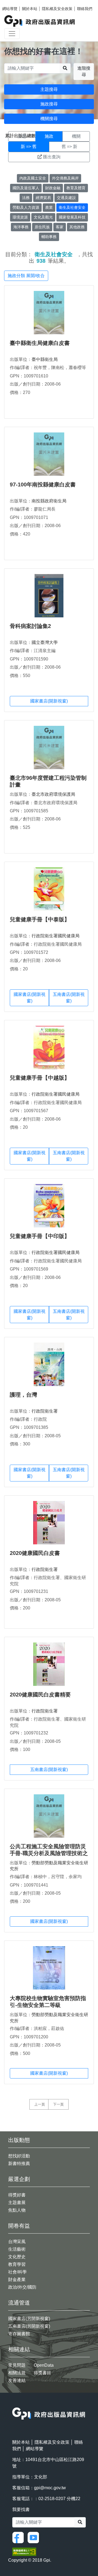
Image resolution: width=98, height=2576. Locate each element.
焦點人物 (17, 2210)
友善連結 (17, 2380)
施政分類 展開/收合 (26, 276)
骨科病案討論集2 (30, 626)
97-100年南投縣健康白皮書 (43, 485)
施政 (49, 136)
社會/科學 (17, 2272)
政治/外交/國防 (22, 2287)
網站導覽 (10, 9)
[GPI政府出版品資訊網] (40, 21)
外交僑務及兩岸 (65, 178)
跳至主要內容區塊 (15, 3)
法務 (26, 198)
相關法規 (17, 2373)
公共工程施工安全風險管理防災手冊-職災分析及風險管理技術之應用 (49, 1853)
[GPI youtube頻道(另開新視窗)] (35, 2537)
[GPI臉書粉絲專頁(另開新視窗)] (19, 2537)
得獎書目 (42, 2373)
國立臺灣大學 (45, 642)
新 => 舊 (29, 147)
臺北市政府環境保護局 (53, 794)
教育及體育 (76, 188)
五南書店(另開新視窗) (29, 2326)
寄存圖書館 (19, 2334)
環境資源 (20, 217)
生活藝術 (17, 2249)
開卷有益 (19, 2226)
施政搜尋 (49, 104)
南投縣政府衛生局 (49, 501)
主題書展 (17, 2203)
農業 (49, 207)
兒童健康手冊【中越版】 (40, 1078)
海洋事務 (21, 227)
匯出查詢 (52, 157)
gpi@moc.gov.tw (50, 2488)
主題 (22, 136)
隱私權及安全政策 (57, 9)
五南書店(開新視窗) (69, 998)
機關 (76, 136)
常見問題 (17, 2365)
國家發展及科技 (72, 217)
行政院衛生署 (45, 1411)
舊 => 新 (69, 147)
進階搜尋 (84, 71)
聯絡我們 (85, 9)
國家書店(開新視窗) (49, 701)
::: (14, 2404)
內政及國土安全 (33, 178)
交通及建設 (66, 198)
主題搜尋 (49, 89)
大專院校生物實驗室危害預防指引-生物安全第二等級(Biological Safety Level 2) (48, 2005)
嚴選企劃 (19, 2179)
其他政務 (77, 227)
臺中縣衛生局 (45, 359)
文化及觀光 (43, 217)
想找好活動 (19, 2156)
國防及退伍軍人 (26, 188)
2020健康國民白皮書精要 (40, 1695)
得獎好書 (17, 2195)
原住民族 (42, 227)
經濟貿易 (43, 198)
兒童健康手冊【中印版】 (40, 1236)
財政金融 (53, 188)
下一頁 (58, 2104)
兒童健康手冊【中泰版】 (40, 919)
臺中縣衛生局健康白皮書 (40, 343)
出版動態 (19, 2140)
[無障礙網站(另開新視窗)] (24, 2551)
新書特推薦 (19, 2163)
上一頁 (40, 2104)
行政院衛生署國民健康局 (56, 936)
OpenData (44, 2365)
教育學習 (17, 2264)
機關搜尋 (49, 119)
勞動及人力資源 (26, 207)
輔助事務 (49, 237)
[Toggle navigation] (12, 34)
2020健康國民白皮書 (35, 1553)
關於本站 (30, 9)
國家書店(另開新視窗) (29, 2319)
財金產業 (17, 2280)
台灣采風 (17, 2242)
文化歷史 (17, 2257)
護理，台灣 (23, 1395)
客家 (60, 227)
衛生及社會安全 (72, 207)
